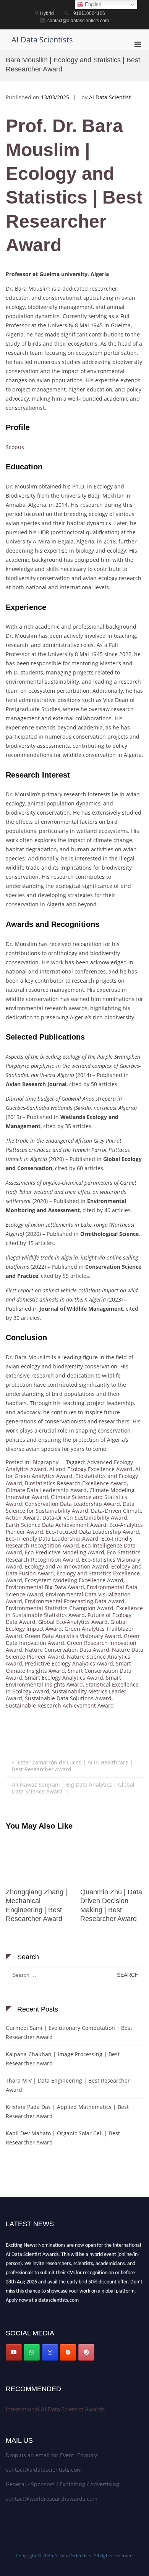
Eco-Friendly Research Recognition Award (69, 1542)
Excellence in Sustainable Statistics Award (74, 1611)
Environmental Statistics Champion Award (60, 1608)
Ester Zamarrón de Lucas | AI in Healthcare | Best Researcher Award (72, 1766)
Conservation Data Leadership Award (72, 1504)
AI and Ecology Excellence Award (91, 1469)
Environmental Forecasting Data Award (75, 1601)
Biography (45, 1462)
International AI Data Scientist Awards (55, 2409)
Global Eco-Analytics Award (73, 1622)
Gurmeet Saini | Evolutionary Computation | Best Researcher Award (69, 2032)
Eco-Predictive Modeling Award (65, 1552)
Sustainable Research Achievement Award (60, 1705)
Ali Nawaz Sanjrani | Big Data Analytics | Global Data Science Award (73, 1788)
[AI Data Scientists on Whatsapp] (32, 2352)
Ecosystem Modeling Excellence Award (74, 1580)
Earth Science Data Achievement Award (56, 1525)
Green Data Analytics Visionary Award (73, 1636)
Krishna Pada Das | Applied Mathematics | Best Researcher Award (67, 2111)
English (92, 4)
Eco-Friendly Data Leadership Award (52, 1539)
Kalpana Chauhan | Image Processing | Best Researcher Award (63, 2059)
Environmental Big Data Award (45, 1587)
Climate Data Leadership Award (46, 1490)
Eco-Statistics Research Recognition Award (73, 1556)
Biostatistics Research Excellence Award (76, 1483)
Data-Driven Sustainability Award (85, 1518)
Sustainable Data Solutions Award (68, 1698)
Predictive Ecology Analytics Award (69, 1663)
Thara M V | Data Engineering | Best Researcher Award (68, 2085)
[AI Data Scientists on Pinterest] (86, 2352)
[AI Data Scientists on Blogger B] (68, 2352)
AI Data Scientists (42, 40)
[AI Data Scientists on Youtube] (14, 2352)
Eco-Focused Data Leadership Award (92, 1532)
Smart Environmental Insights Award (63, 1681)
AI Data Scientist (110, 97)
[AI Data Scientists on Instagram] (50, 2352)
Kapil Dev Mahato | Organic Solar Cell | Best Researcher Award (63, 2138)
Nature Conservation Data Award (67, 1650)
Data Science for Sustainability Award (70, 1507)
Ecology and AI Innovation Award (67, 1566)
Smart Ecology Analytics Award (64, 1678)
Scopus (15, 447)
